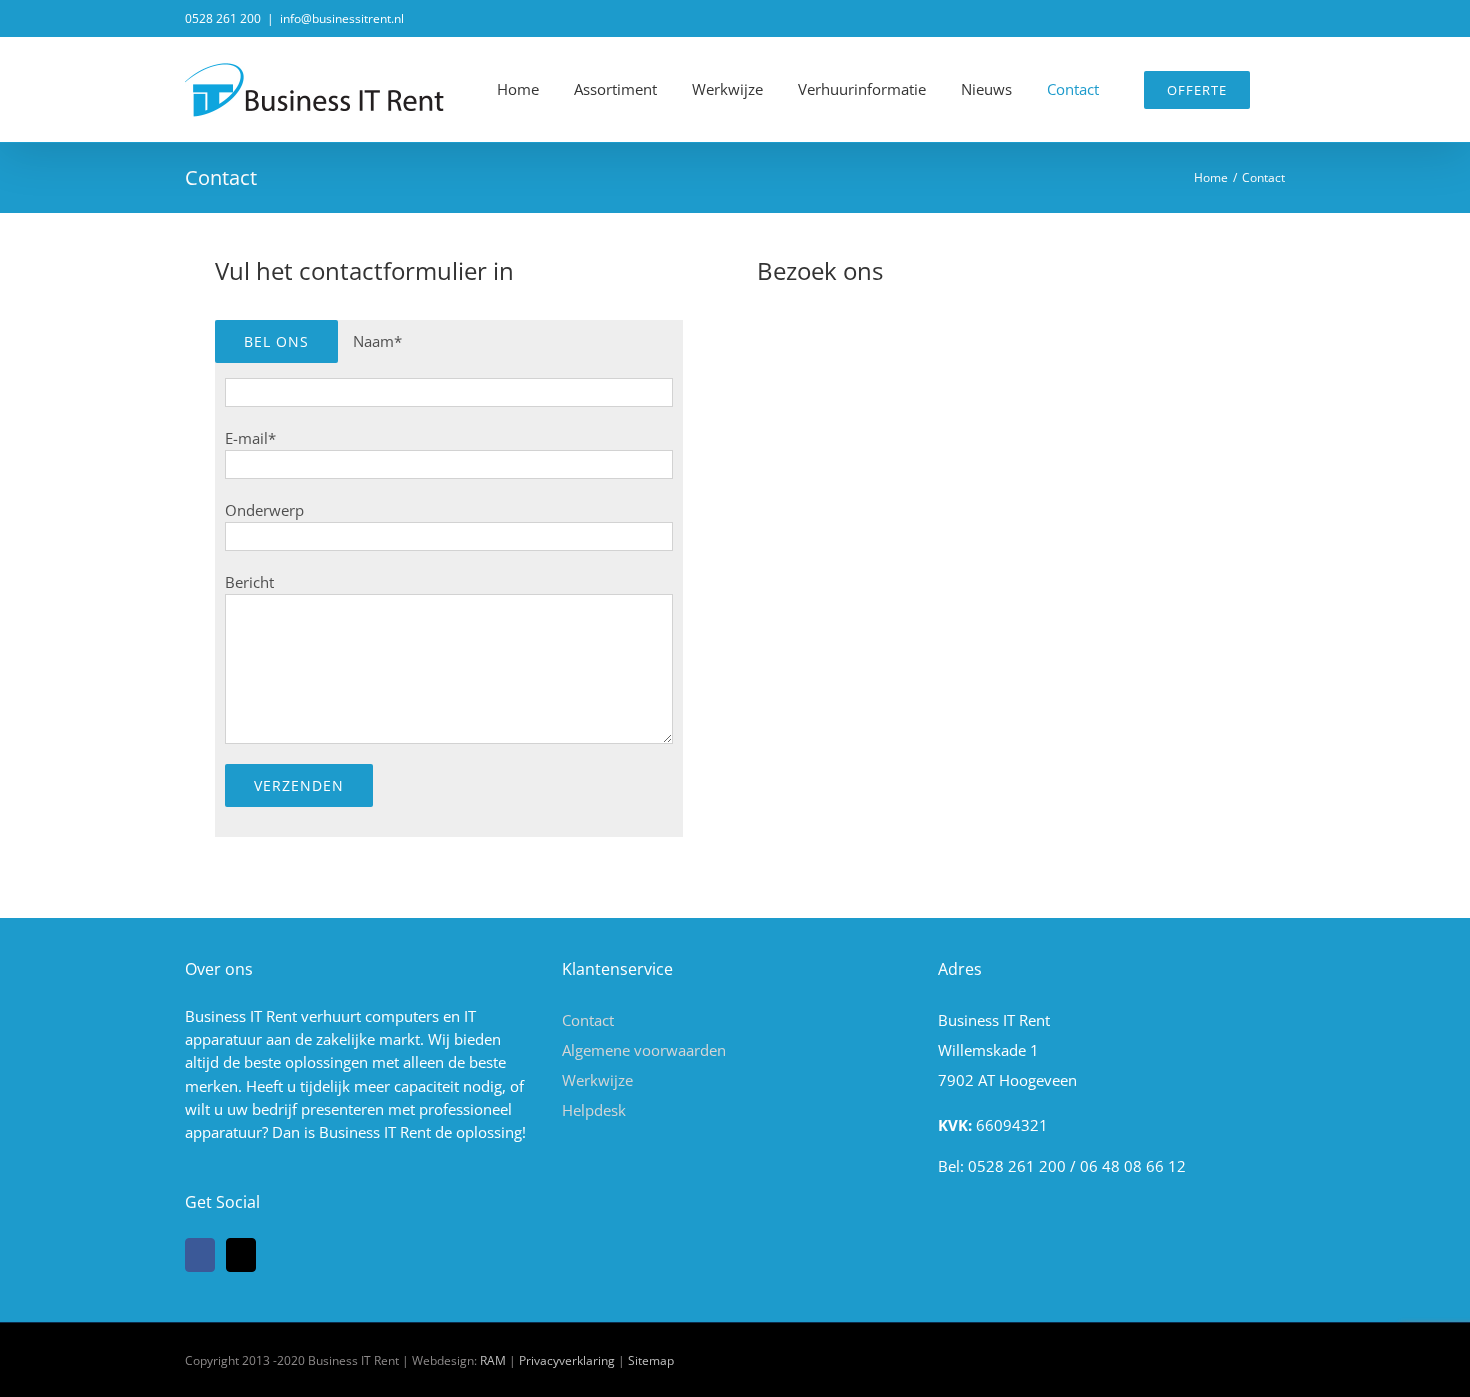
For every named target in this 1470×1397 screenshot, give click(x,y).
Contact (588, 1020)
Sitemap (651, 1360)
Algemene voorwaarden (644, 1050)
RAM (493, 1360)
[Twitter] (241, 1255)
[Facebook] (200, 1255)
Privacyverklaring (567, 1360)
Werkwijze (597, 1080)
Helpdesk (594, 1110)
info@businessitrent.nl (342, 18)
